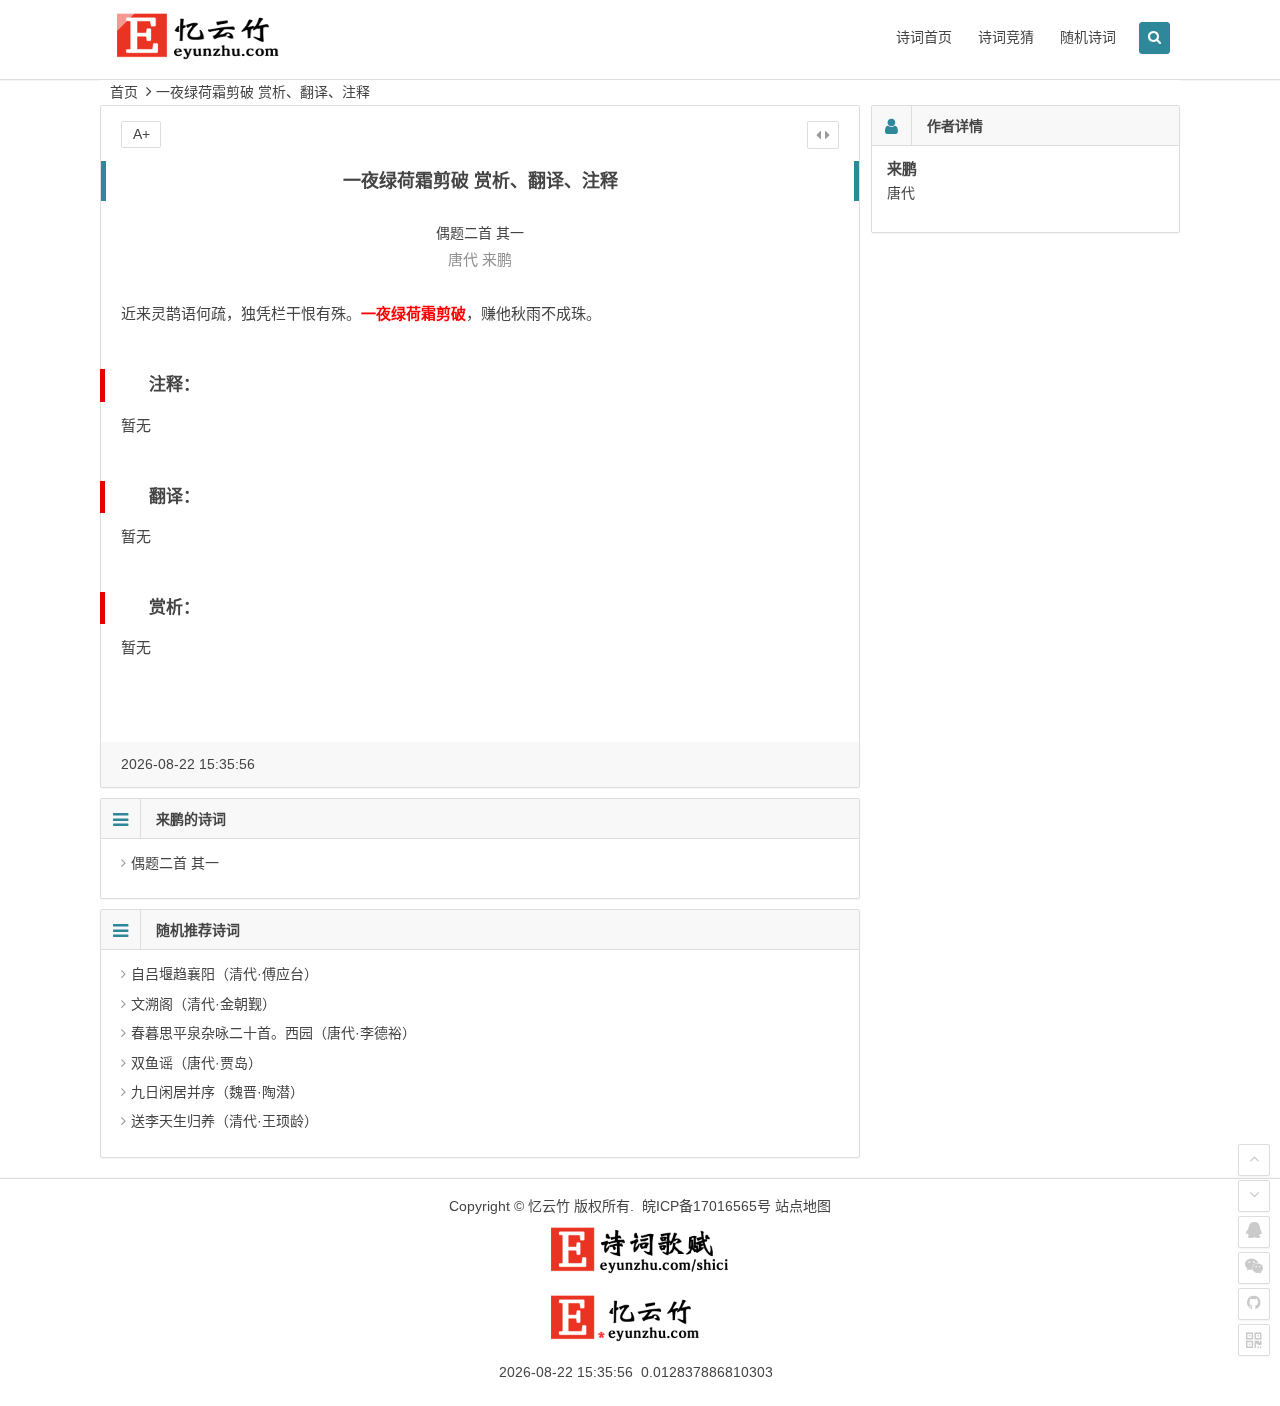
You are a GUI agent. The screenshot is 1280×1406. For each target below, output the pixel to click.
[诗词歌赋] (640, 1269)
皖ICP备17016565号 (706, 1206)
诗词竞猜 (1006, 37)
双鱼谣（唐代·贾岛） (196, 1063)
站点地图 (803, 1206)
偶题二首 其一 (175, 863)
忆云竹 (549, 1206)
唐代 (463, 259)
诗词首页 (924, 37)
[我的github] (1254, 1304)
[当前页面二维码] (1254, 1340)
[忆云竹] (220, 51)
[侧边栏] (823, 135)
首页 (124, 92)
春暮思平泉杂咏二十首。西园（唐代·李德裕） (273, 1033)
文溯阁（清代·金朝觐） (203, 1004)
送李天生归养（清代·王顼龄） (224, 1121)
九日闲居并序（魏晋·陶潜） (217, 1092)
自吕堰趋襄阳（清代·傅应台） (224, 974)
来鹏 (497, 259)
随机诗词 (1088, 37)
